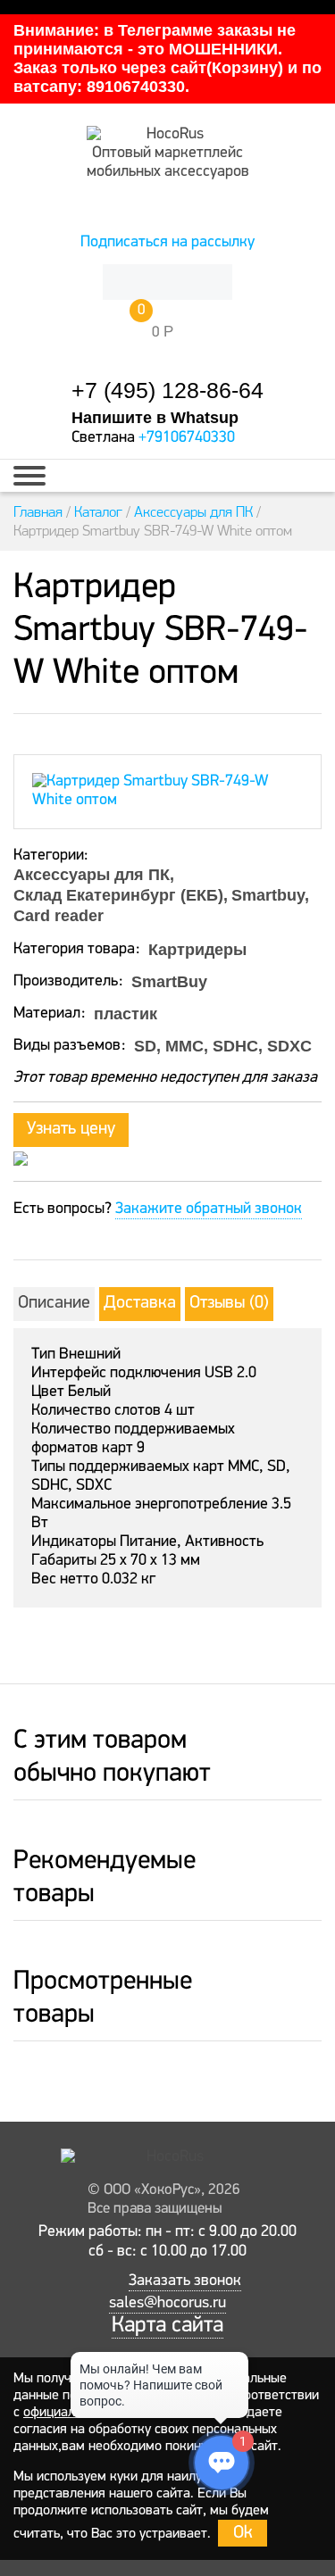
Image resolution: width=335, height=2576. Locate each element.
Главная (38, 511)
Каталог (98, 511)
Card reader (59, 916)
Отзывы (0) (229, 1303)
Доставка (140, 1303)
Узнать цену (71, 1129)
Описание (54, 1303)
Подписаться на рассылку (167, 243)
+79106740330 (187, 438)
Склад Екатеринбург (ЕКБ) (118, 895)
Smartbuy (268, 895)
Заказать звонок (185, 2281)
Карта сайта (167, 2326)
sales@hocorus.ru (167, 2304)
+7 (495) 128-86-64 (167, 391)
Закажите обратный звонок (209, 1209)
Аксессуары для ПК (193, 511)
